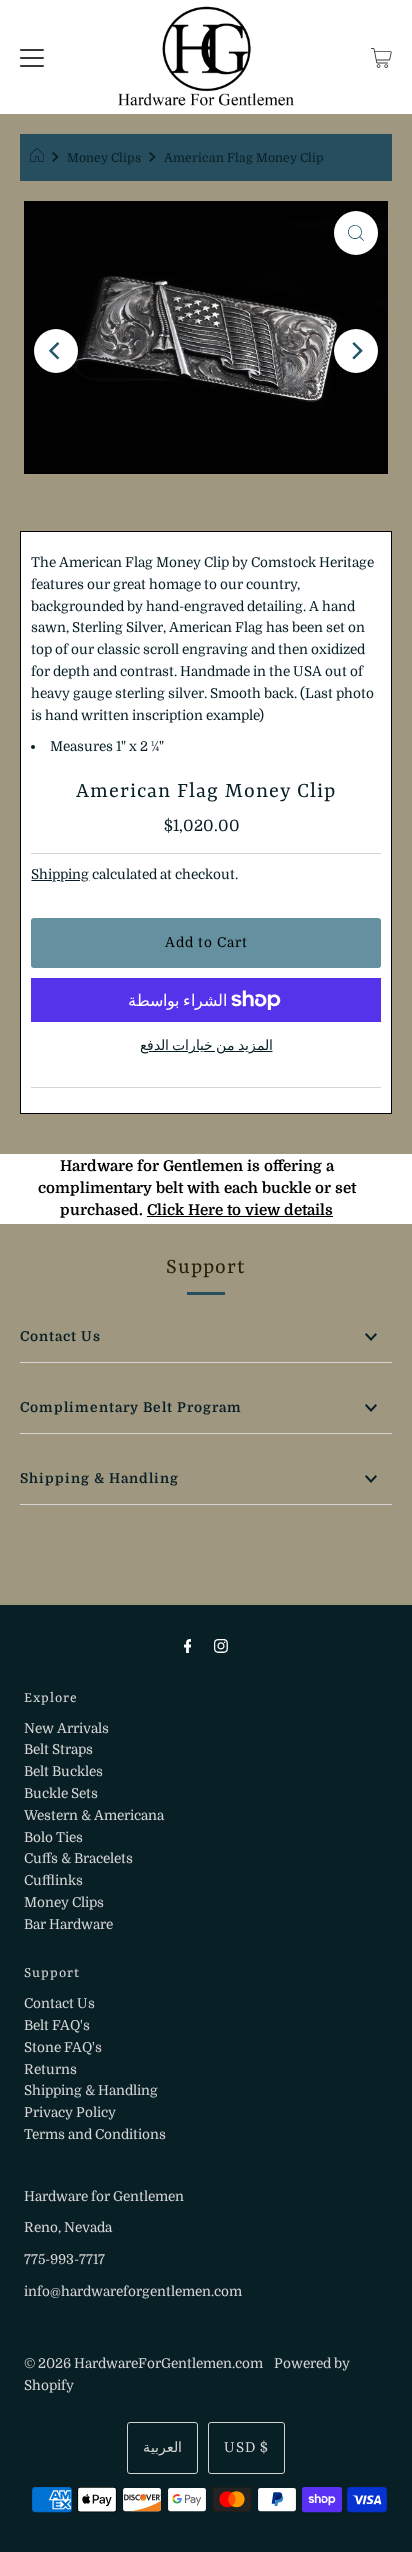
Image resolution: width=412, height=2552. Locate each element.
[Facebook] (188, 1646)
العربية (162, 2447)
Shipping (60, 874)
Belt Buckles (63, 1771)
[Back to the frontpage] (39, 158)
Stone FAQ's (63, 2047)
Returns (50, 2069)
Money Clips (104, 158)
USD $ (246, 2447)
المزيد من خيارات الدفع (206, 1045)
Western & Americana (94, 1815)
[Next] (356, 351)
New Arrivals (66, 1728)
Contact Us (60, 1336)
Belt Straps (58, 1749)
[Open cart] (381, 57)
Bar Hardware (68, 1924)
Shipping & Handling (99, 1478)
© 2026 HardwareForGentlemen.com (143, 2363)
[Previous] (56, 351)
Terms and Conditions (95, 2134)
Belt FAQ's (57, 2025)
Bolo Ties (53, 1837)
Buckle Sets (61, 1793)
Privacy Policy (70, 2112)
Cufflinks (53, 1880)
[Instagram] (221, 1646)
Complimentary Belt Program (131, 1407)
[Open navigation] (32, 57)
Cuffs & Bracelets (78, 1858)
